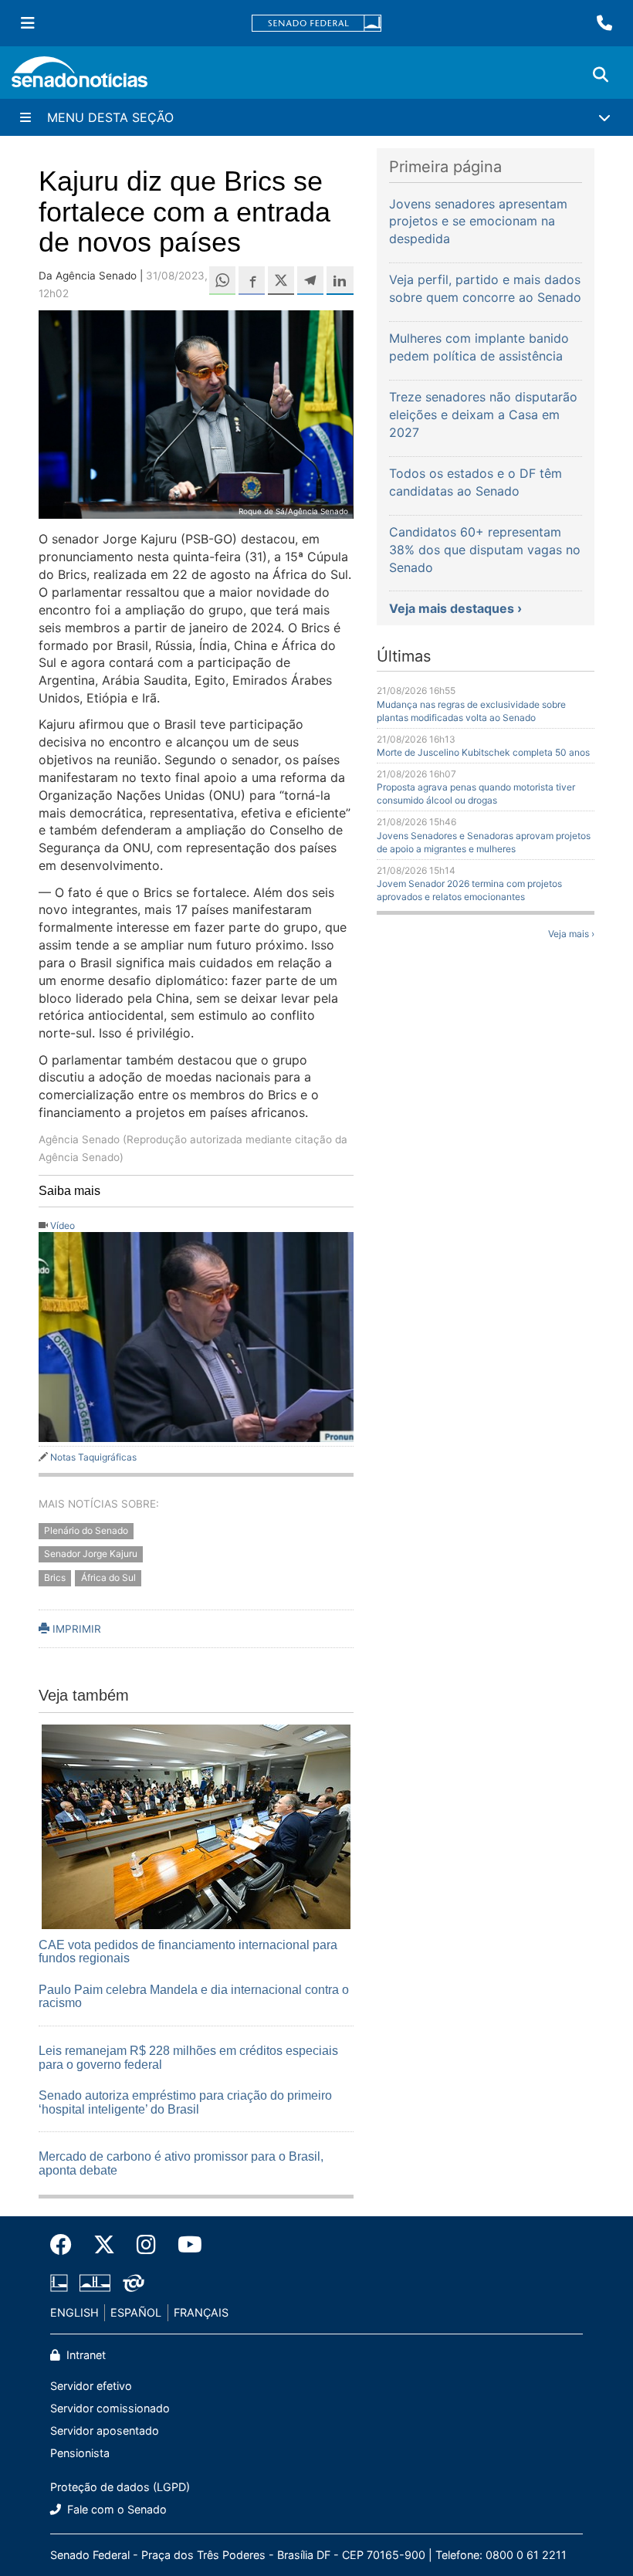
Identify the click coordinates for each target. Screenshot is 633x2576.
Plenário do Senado (86, 1530)
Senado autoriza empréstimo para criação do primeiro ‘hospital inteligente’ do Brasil (185, 2102)
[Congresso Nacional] (95, 2282)
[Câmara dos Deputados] (59, 2282)
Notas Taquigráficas (93, 1457)
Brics (55, 1578)
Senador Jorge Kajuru (91, 1554)
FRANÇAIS (201, 2312)
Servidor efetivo (91, 2386)
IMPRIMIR (75, 1629)
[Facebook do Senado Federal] (66, 2245)
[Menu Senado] (28, 23)
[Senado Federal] (316, 24)
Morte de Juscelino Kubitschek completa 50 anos (483, 752)
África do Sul (108, 1578)
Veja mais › (571, 934)
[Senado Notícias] (80, 78)
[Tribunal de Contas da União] (134, 2282)
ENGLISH (74, 2312)
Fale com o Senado (115, 2509)
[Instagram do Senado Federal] (146, 2245)
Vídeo (63, 1225)
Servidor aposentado (105, 2430)
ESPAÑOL (136, 2312)
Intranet (85, 2355)
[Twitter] (104, 2245)
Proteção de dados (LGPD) (120, 2487)
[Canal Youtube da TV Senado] (184, 2245)
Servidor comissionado (110, 2408)
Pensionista (80, 2453)
